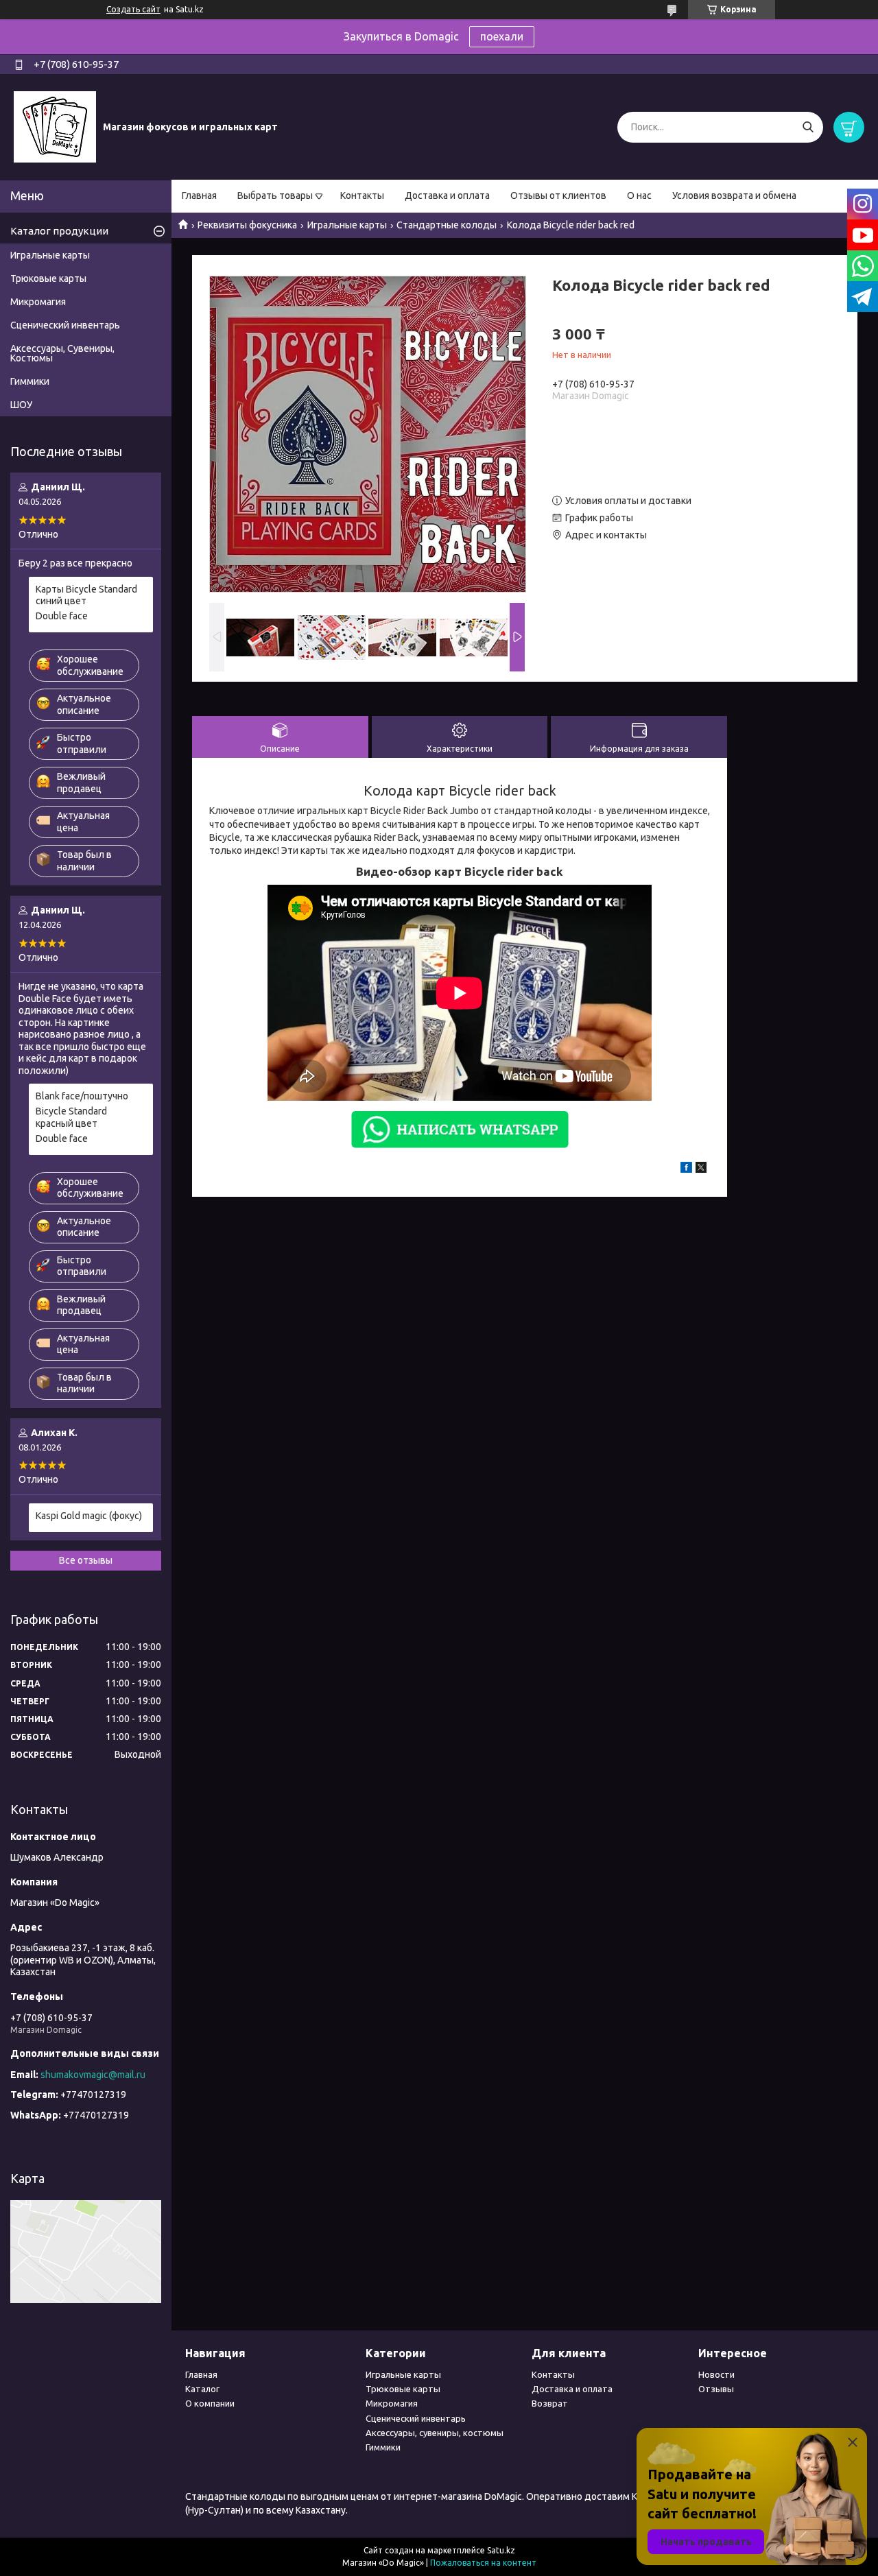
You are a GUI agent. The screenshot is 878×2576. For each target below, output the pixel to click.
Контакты (362, 195)
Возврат (550, 2403)
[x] (701, 1169)
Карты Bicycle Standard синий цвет (86, 595)
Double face (62, 616)
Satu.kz (501, 2550)
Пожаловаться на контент (483, 2563)
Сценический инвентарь (65, 325)
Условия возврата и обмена (734, 195)
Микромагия (38, 302)
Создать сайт (133, 9)
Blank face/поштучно (82, 1096)
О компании (210, 2403)
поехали (502, 36)
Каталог (202, 2389)
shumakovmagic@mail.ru (93, 2075)
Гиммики (30, 381)
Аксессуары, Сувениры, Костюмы (62, 353)
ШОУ (21, 405)
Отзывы (716, 2389)
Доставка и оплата (447, 195)
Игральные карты (347, 225)
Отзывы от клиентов (558, 195)
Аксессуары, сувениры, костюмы (435, 2433)
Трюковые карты (48, 278)
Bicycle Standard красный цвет (71, 1117)
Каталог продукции (59, 231)
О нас (639, 195)
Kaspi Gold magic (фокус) (89, 1516)
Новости (716, 2374)
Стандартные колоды (447, 225)
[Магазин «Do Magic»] (55, 126)
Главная (199, 195)
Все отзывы (86, 1560)
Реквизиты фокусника (247, 225)
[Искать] (808, 127)
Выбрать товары (275, 195)
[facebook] (686, 1169)
